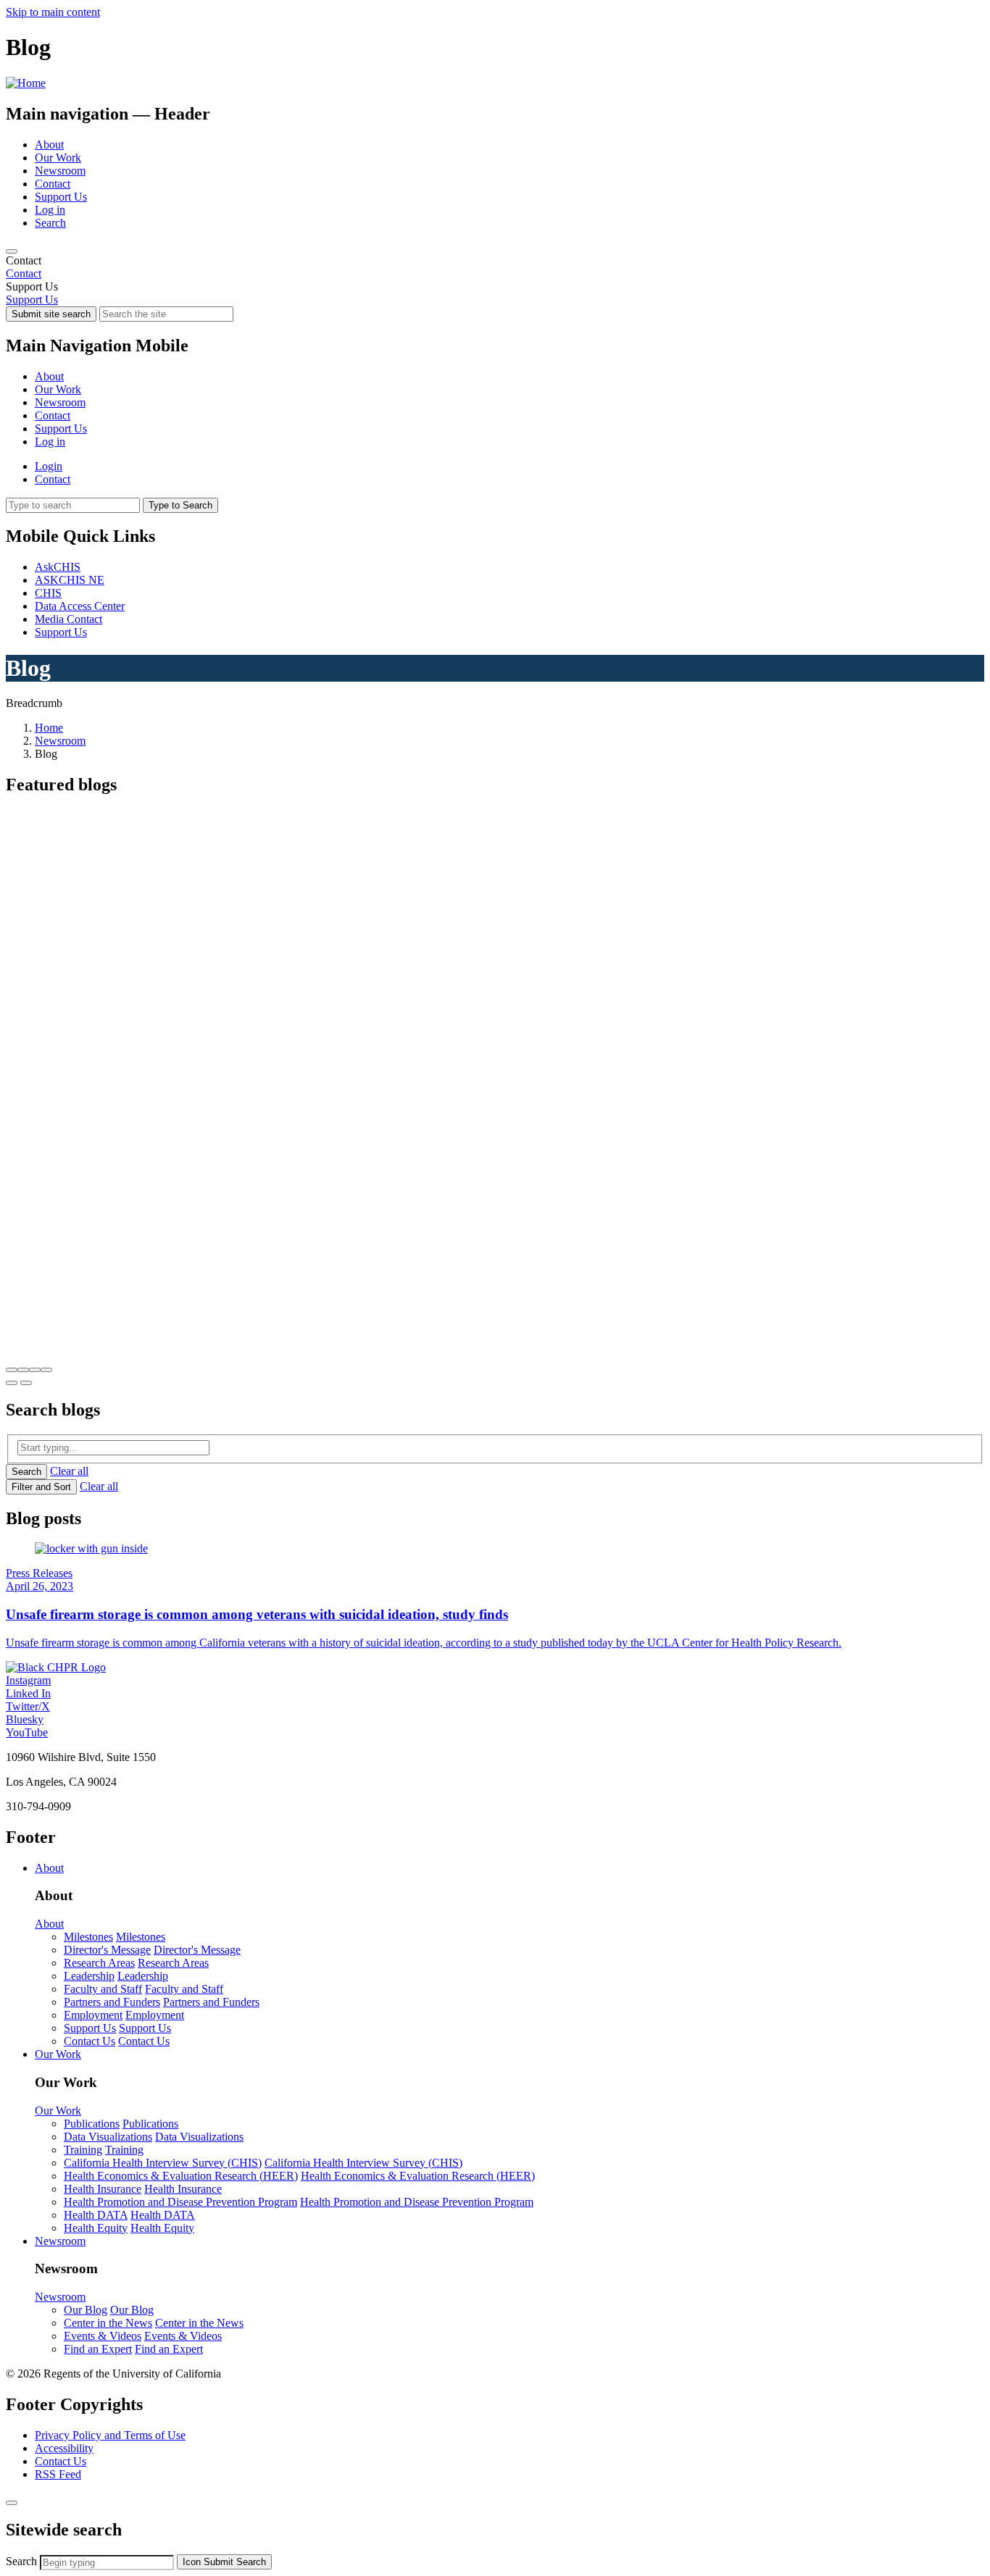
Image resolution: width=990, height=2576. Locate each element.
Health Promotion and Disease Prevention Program (180, 2202)
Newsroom (60, 171)
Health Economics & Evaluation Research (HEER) (181, 2176)
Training (83, 2150)
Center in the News (108, 2323)
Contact (53, 184)
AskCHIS (58, 567)
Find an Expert (98, 2349)
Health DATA (96, 2215)
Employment (93, 2015)
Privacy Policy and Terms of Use (110, 2435)
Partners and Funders (112, 2002)
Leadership (89, 1976)
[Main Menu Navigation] (12, 251)
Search (50, 223)
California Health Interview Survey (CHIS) (163, 2163)
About (49, 145)
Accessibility (64, 2448)
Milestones (88, 1937)
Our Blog (86, 2310)
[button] (12, 1370)
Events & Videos (103, 2336)
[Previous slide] (12, 1383)
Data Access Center (80, 606)
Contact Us (90, 2041)
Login (49, 466)
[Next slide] (26, 1383)
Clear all (69, 1471)
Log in (50, 210)
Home (49, 728)
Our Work (58, 158)
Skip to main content (53, 12)
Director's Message (107, 1950)
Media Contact (68, 619)
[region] (495, 267)
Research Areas (99, 1963)
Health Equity (96, 2228)
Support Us (61, 197)
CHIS (48, 593)
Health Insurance (103, 2189)
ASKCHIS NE (70, 580)
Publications (92, 2124)
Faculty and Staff (103, 1989)
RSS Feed (58, 2474)
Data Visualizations (108, 2137)
